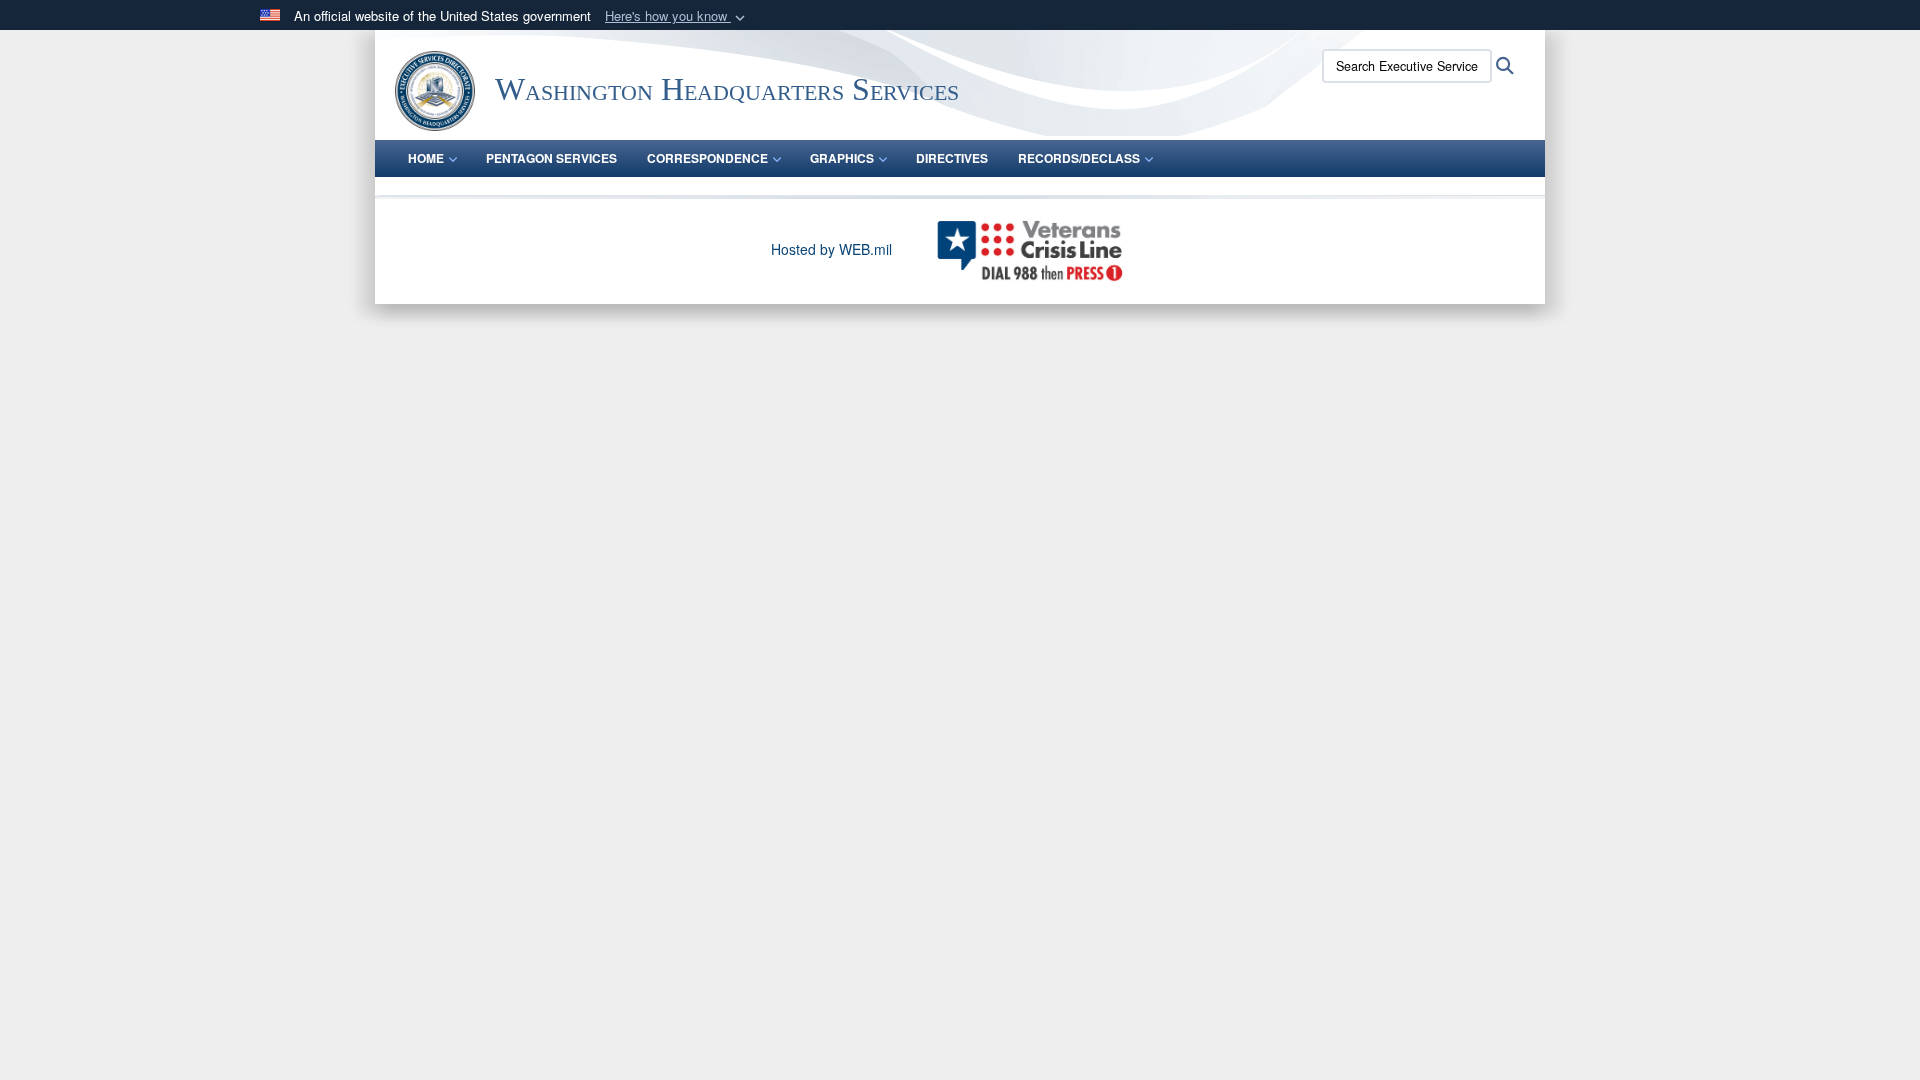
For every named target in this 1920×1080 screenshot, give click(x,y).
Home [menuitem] (426, 158)
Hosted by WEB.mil (831, 249)
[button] (677, 16)
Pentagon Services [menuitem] (551, 158)
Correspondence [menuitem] (707, 158)
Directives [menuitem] (952, 158)
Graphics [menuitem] (842, 158)
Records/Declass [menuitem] (1079, 158)
